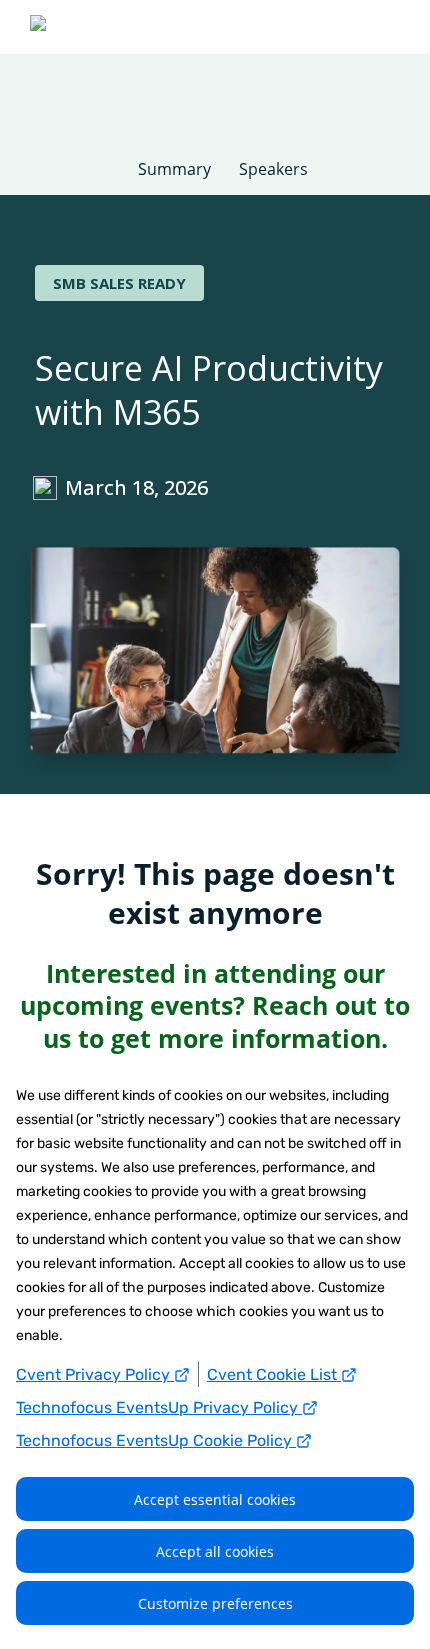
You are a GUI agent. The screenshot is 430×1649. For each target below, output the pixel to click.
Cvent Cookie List (274, 1374)
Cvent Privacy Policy (95, 1374)
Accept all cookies (215, 1551)
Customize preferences (215, 1603)
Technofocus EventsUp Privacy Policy (159, 1407)
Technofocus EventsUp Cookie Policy (156, 1440)
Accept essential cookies (215, 1499)
